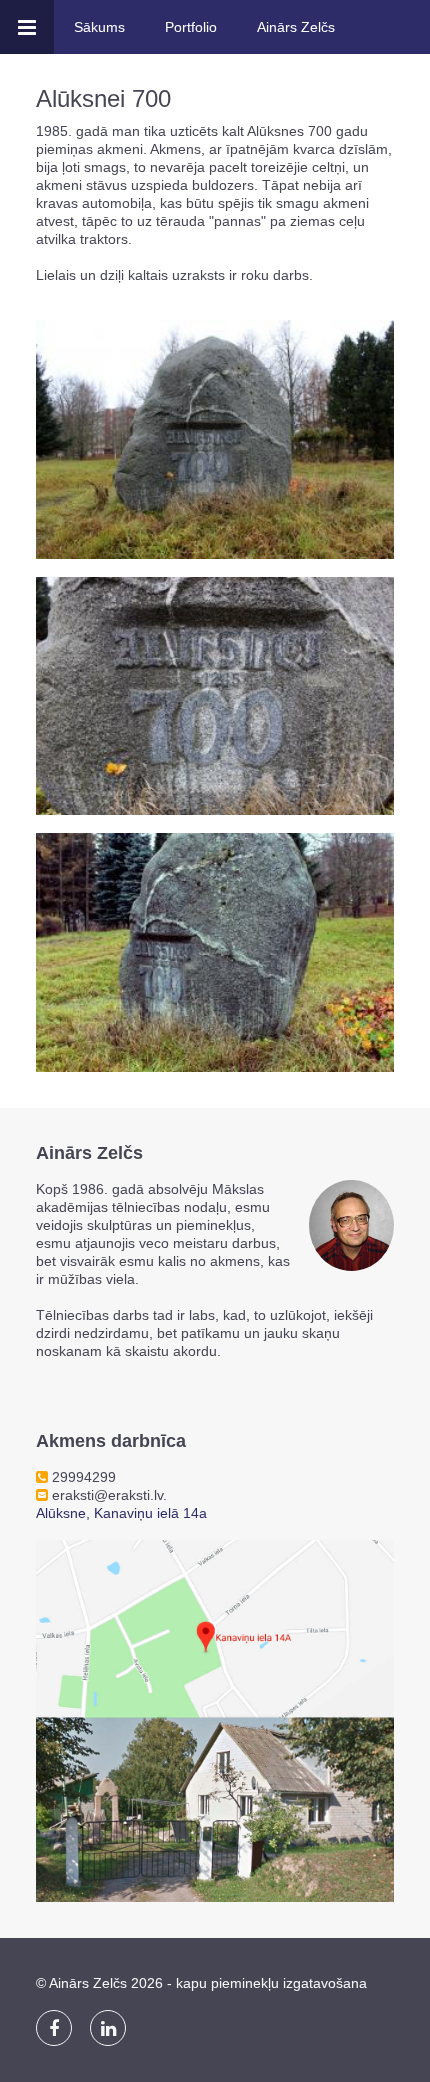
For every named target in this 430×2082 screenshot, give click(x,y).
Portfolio (191, 27)
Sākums (99, 27)
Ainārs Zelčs (296, 27)
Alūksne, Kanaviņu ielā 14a (121, 1513)
